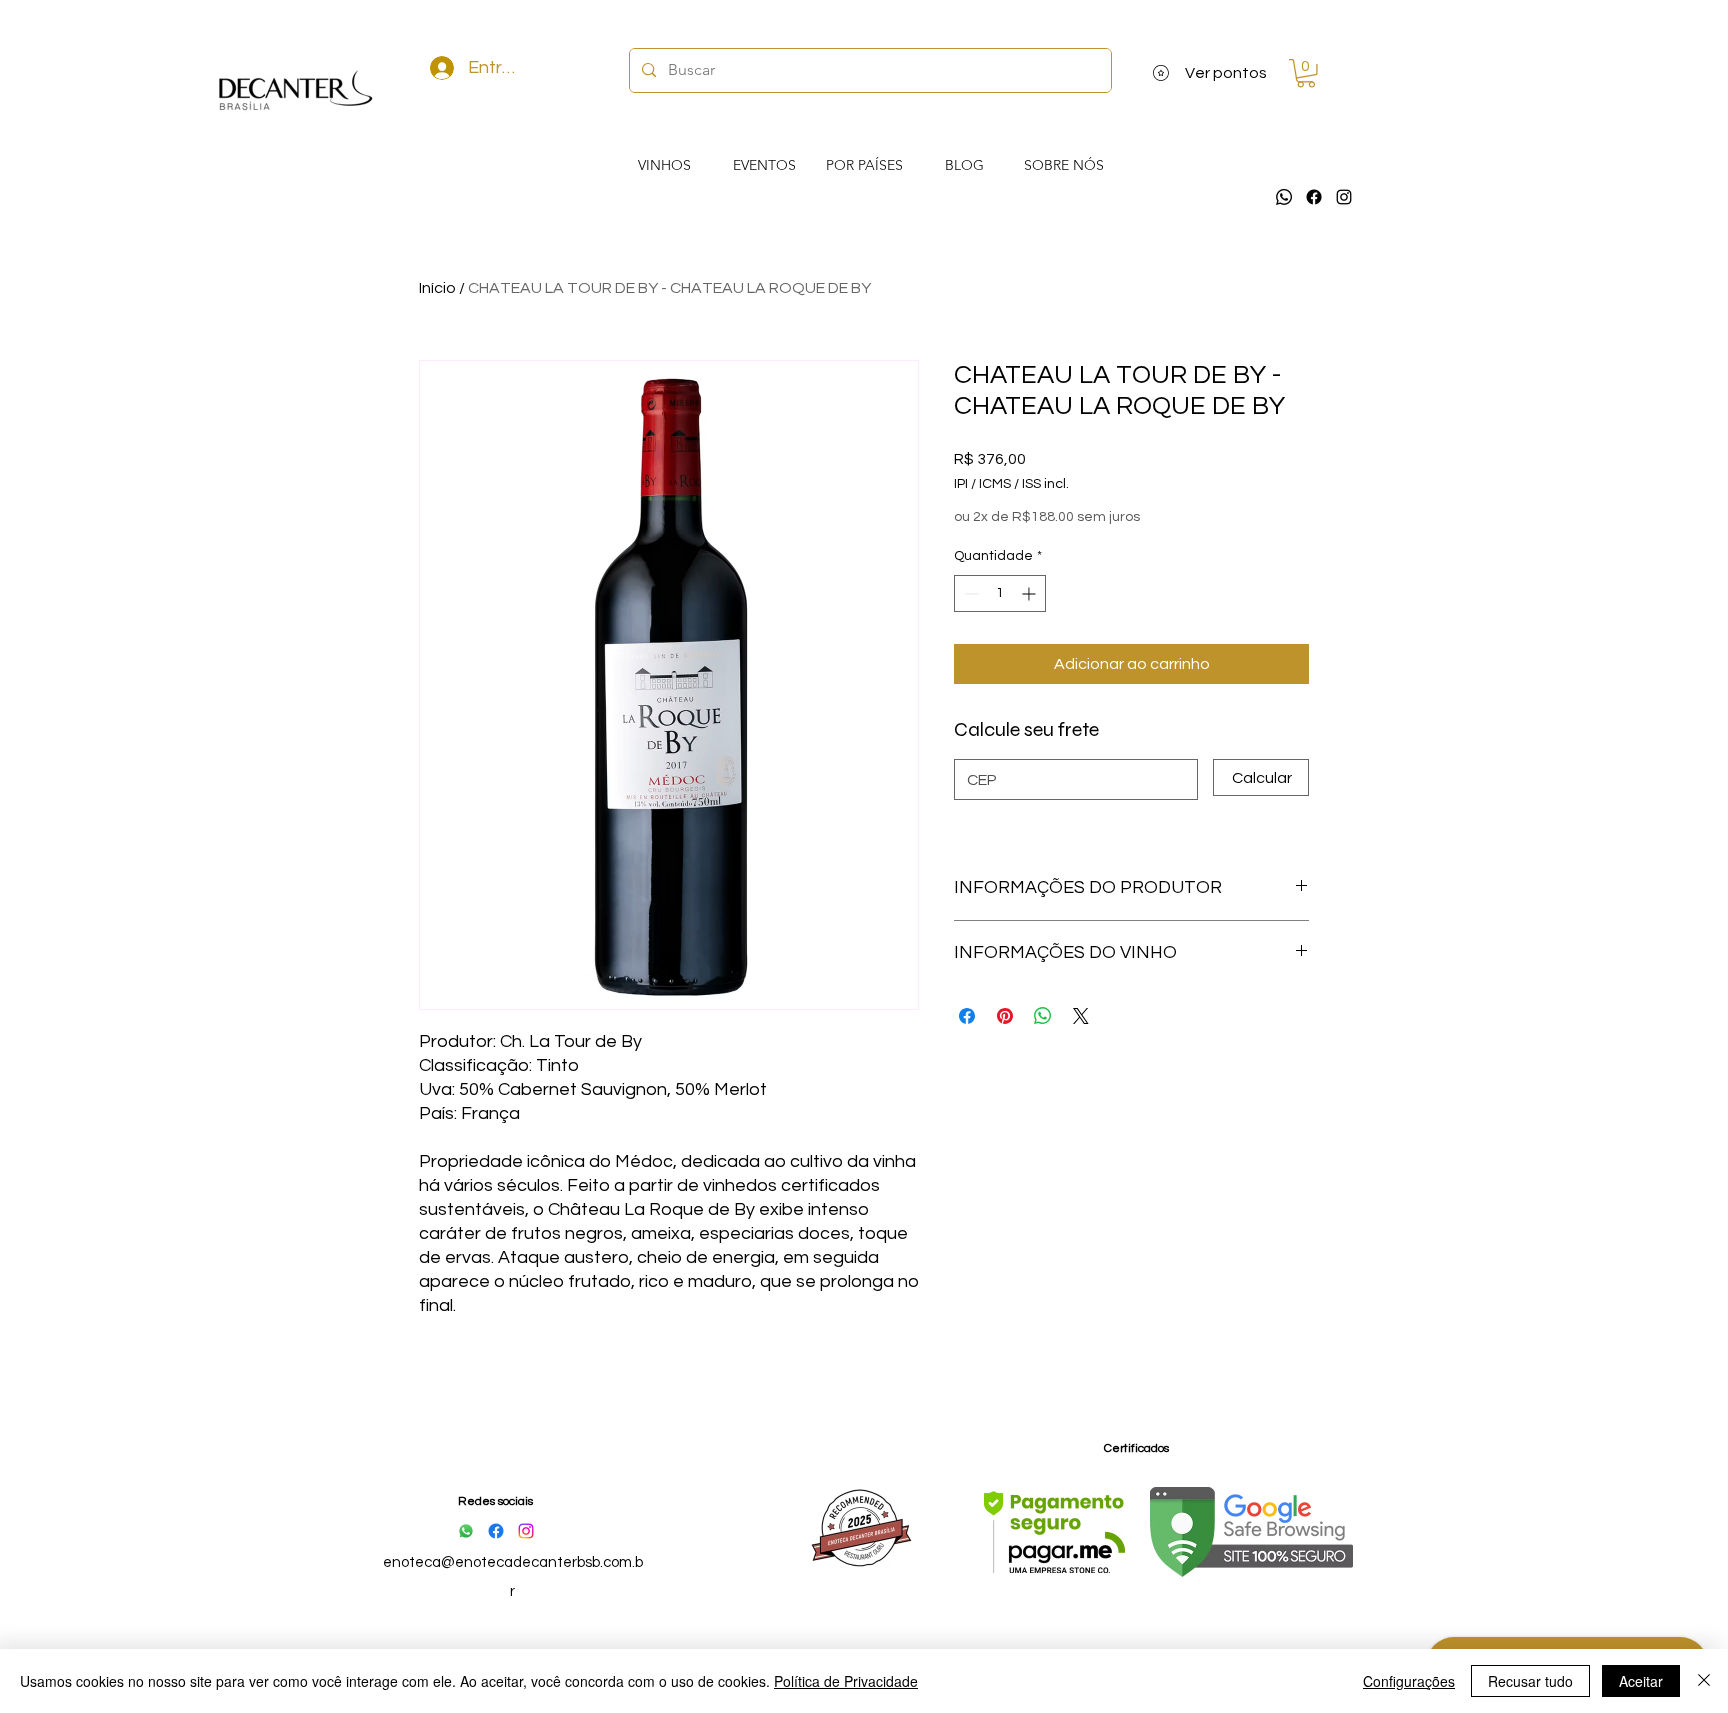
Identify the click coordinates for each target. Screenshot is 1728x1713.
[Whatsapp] (1284, 197)
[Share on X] (1081, 1016)
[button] (1306, 73)
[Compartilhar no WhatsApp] (1043, 1016)
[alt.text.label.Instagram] (1344, 197)
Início (437, 288)
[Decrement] (969, 593)
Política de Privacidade (846, 1681)
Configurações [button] (1409, 1681)
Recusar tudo (1530, 1681)
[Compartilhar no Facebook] (967, 1016)
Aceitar (1641, 1681)
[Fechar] (1704, 1681)
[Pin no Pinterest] (1005, 1016)
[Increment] (1030, 593)
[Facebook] (1314, 197)
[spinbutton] (1000, 593)
